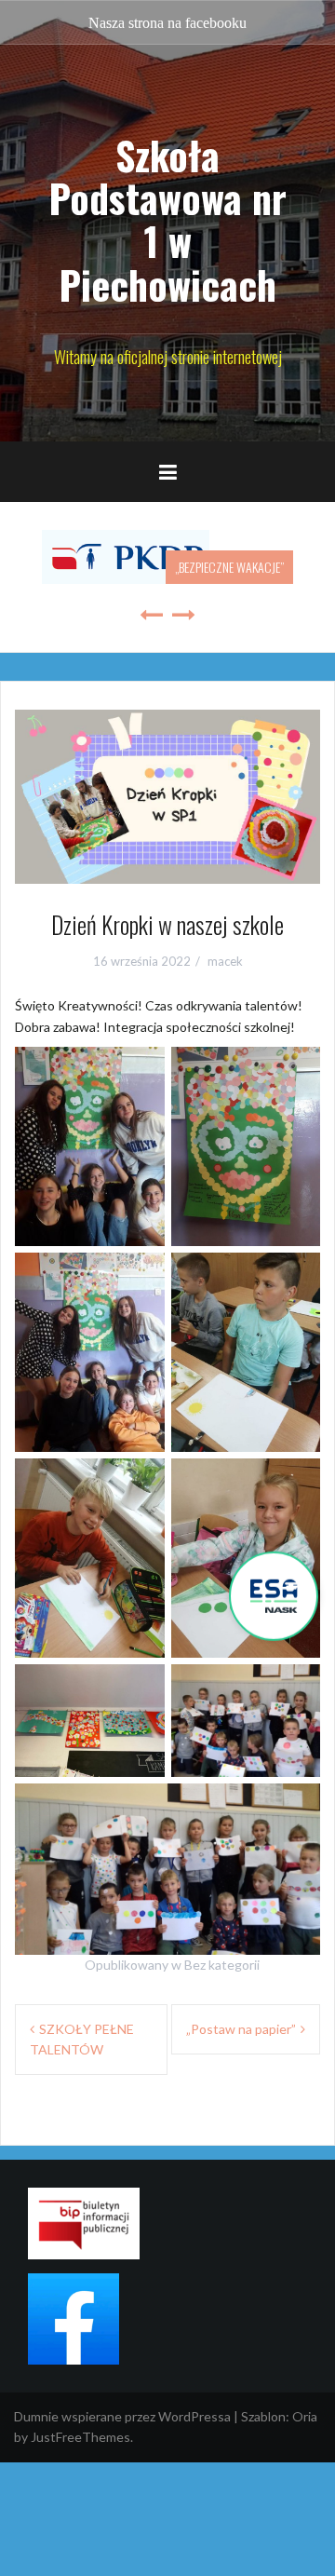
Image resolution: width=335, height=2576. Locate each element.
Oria (305, 2416)
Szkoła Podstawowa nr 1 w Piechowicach (167, 219)
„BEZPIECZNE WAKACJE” (229, 567)
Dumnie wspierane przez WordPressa (122, 2416)
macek (225, 961)
